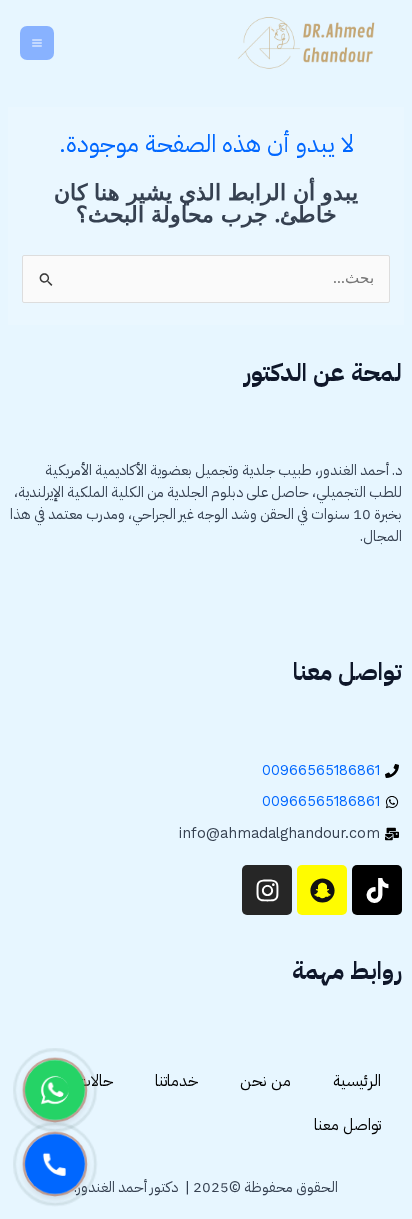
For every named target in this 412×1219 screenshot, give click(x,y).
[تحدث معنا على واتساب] (55, 1090)
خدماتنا (176, 1081)
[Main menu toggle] (37, 43)
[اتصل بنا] (55, 1164)
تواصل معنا (347, 1125)
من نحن (265, 1081)
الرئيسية (357, 1081)
